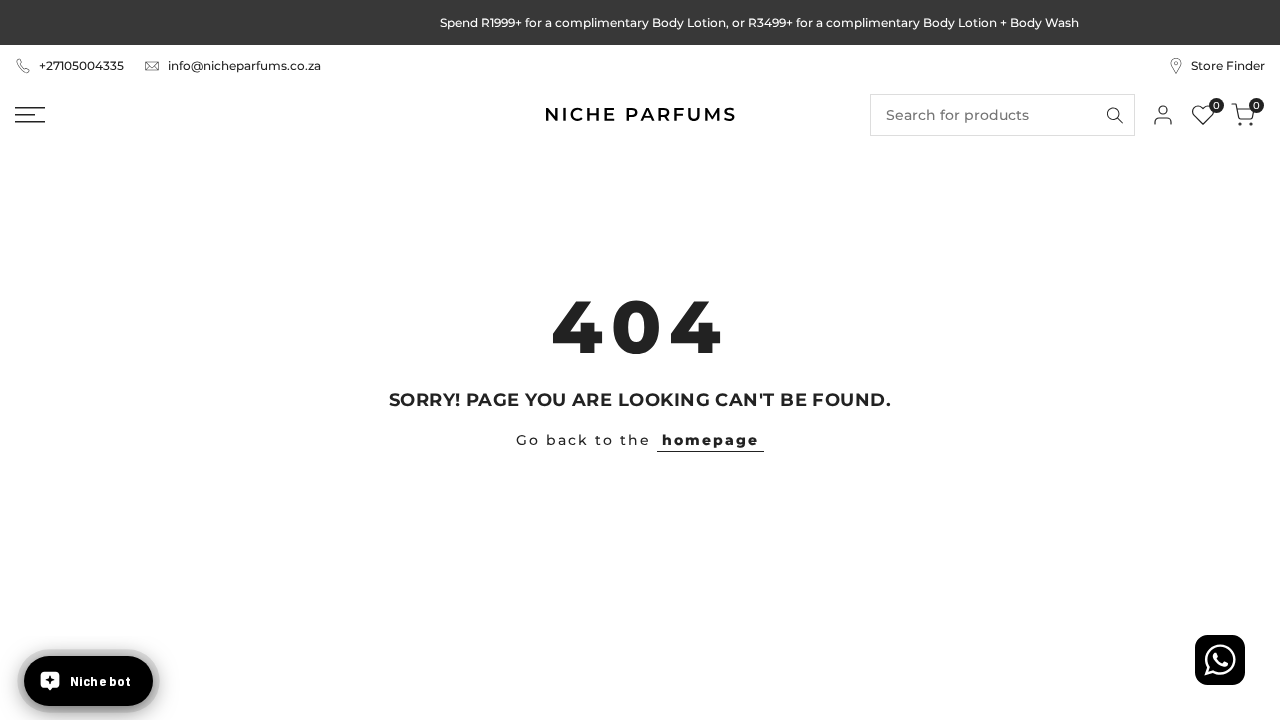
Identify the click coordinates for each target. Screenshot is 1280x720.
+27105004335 (81, 65)
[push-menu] (30, 115)
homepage (710, 440)
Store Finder (1228, 65)
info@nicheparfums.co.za (244, 65)
